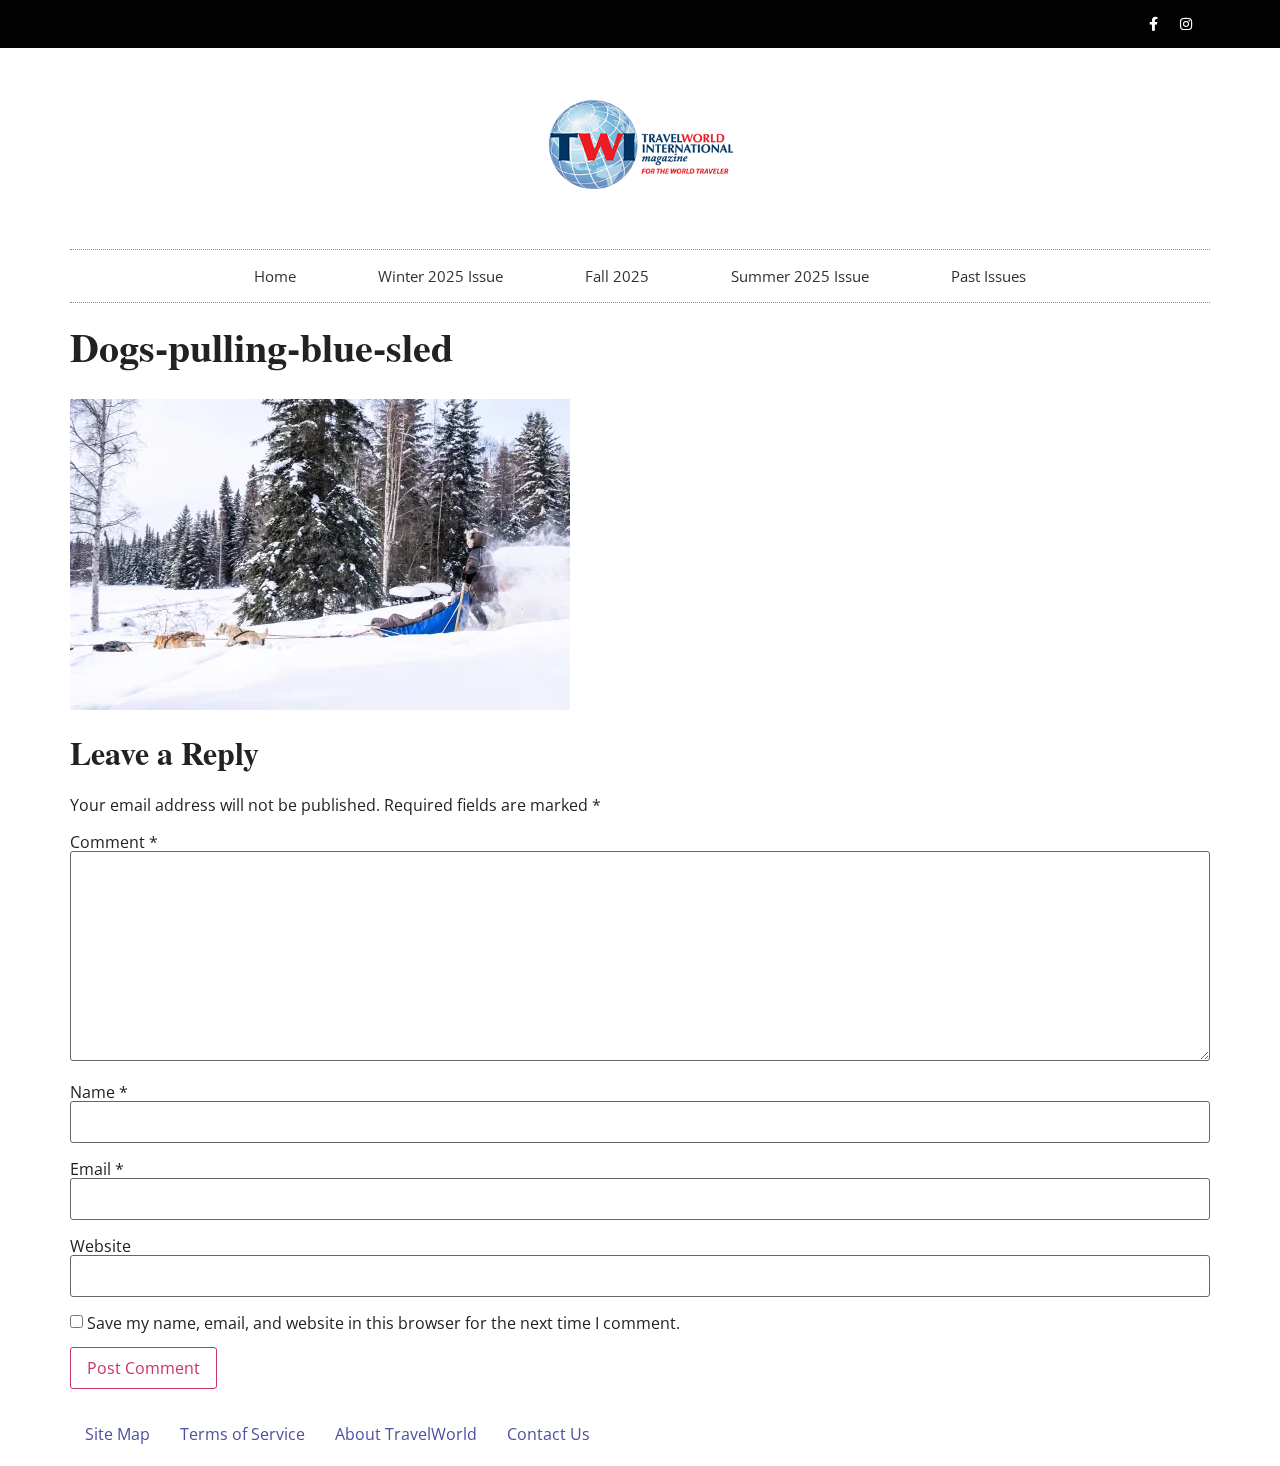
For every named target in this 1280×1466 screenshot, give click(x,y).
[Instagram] (1186, 24)
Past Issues (988, 276)
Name (99, 1092)
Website (100, 1246)
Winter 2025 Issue (440, 276)
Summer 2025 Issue (800, 276)
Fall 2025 (617, 276)
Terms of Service (242, 1434)
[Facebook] (1153, 24)
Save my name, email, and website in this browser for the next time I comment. (383, 1323)
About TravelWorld (406, 1434)
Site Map (117, 1434)
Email (97, 1169)
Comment (114, 842)
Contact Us (548, 1434)
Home (275, 276)
